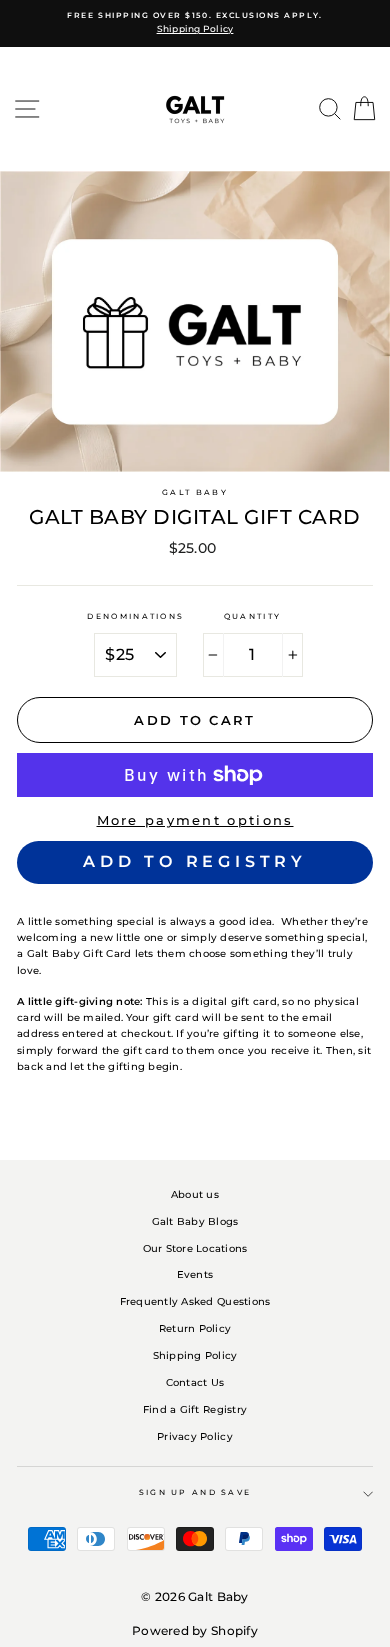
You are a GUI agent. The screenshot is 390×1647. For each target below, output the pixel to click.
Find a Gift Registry (195, 1409)
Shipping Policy (195, 1355)
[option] (195, 23)
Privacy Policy (195, 1436)
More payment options (195, 820)
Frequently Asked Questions (195, 1301)
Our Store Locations (195, 1248)
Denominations (135, 616)
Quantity (252, 616)
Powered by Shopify (195, 1630)
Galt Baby (195, 492)
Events (195, 1274)
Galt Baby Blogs (195, 1221)
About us (195, 1194)
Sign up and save (195, 1492)
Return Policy (195, 1328)
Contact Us (195, 1382)
